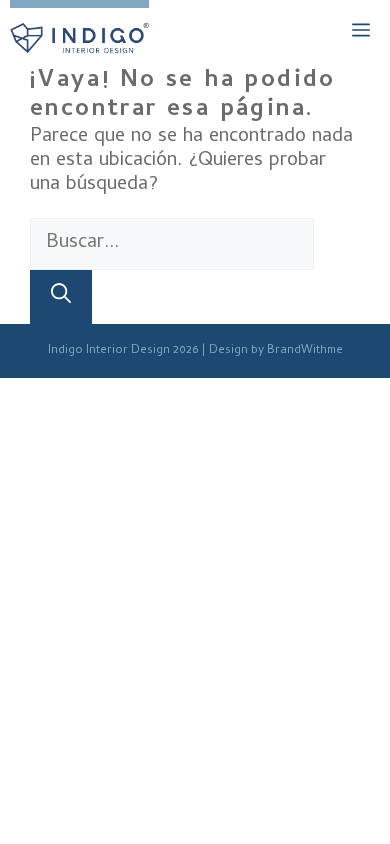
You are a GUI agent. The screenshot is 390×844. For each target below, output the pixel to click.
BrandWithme (305, 351)
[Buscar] (61, 297)
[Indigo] (79, 38)
